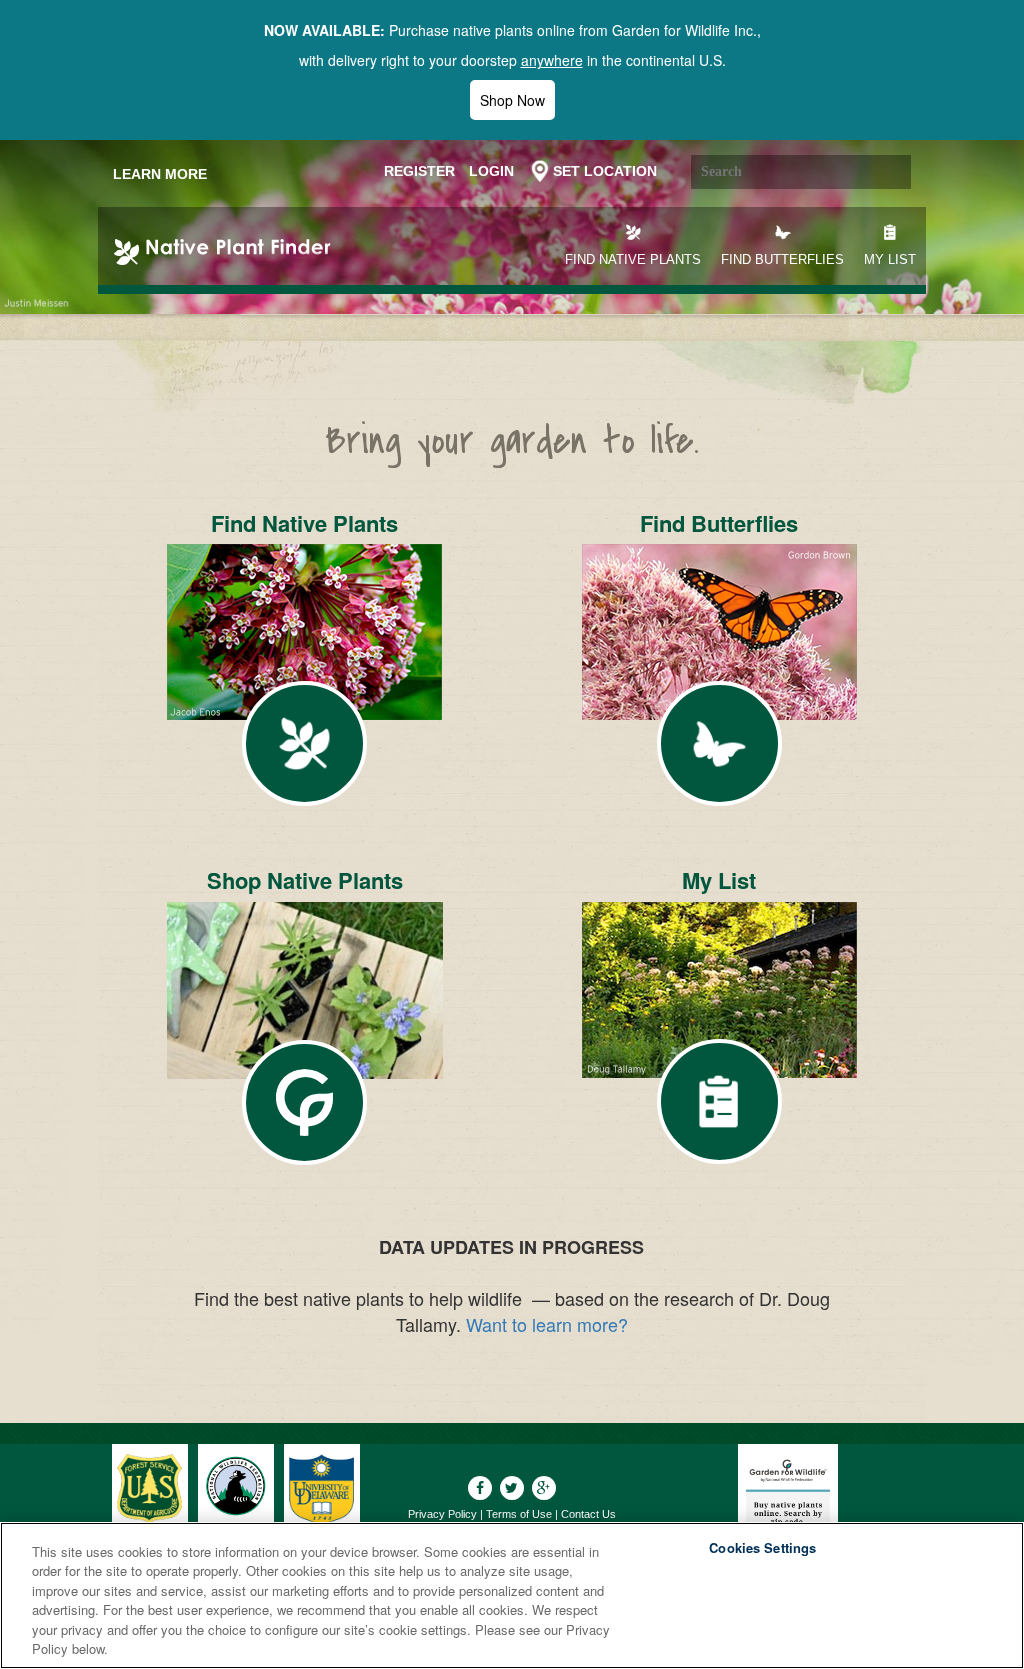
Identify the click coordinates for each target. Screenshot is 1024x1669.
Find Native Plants (633, 259)
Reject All (763, 1597)
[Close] (992, 1593)
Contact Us (588, 1514)
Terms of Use (519, 1514)
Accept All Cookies (762, 1647)
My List (890, 259)
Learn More (160, 174)
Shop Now (512, 100)
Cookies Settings (762, 1548)
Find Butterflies (782, 259)
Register (419, 171)
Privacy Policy (442, 1514)
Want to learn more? (547, 1324)
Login (491, 171)
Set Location (605, 171)
